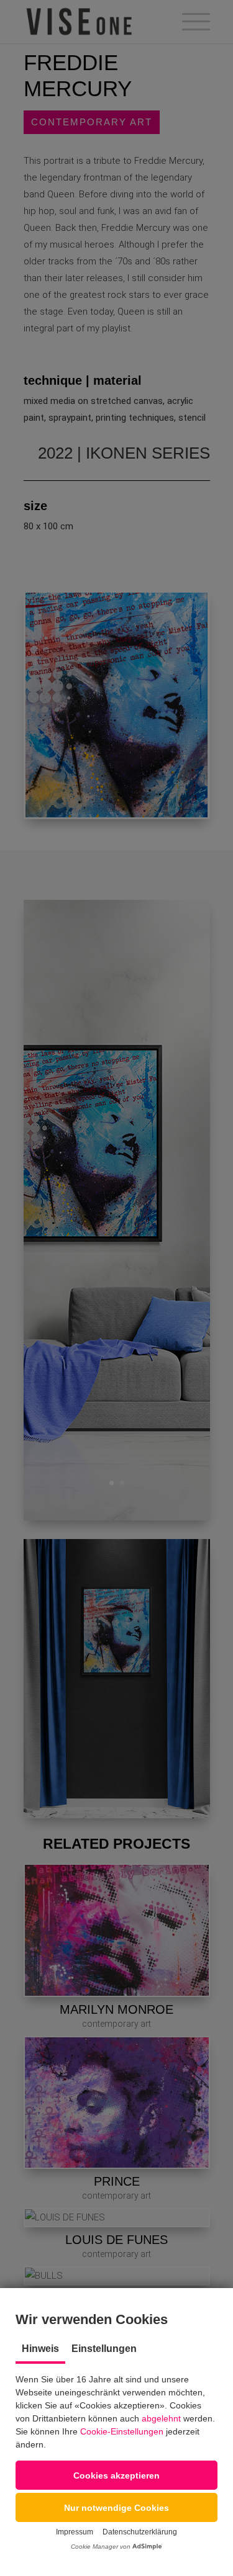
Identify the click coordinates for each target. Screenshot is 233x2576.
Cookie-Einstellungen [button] (122, 2431)
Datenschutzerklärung (140, 2532)
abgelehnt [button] (161, 2418)
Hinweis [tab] (40, 2349)
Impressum (75, 2532)
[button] (116, 2475)
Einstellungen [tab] (104, 2349)
